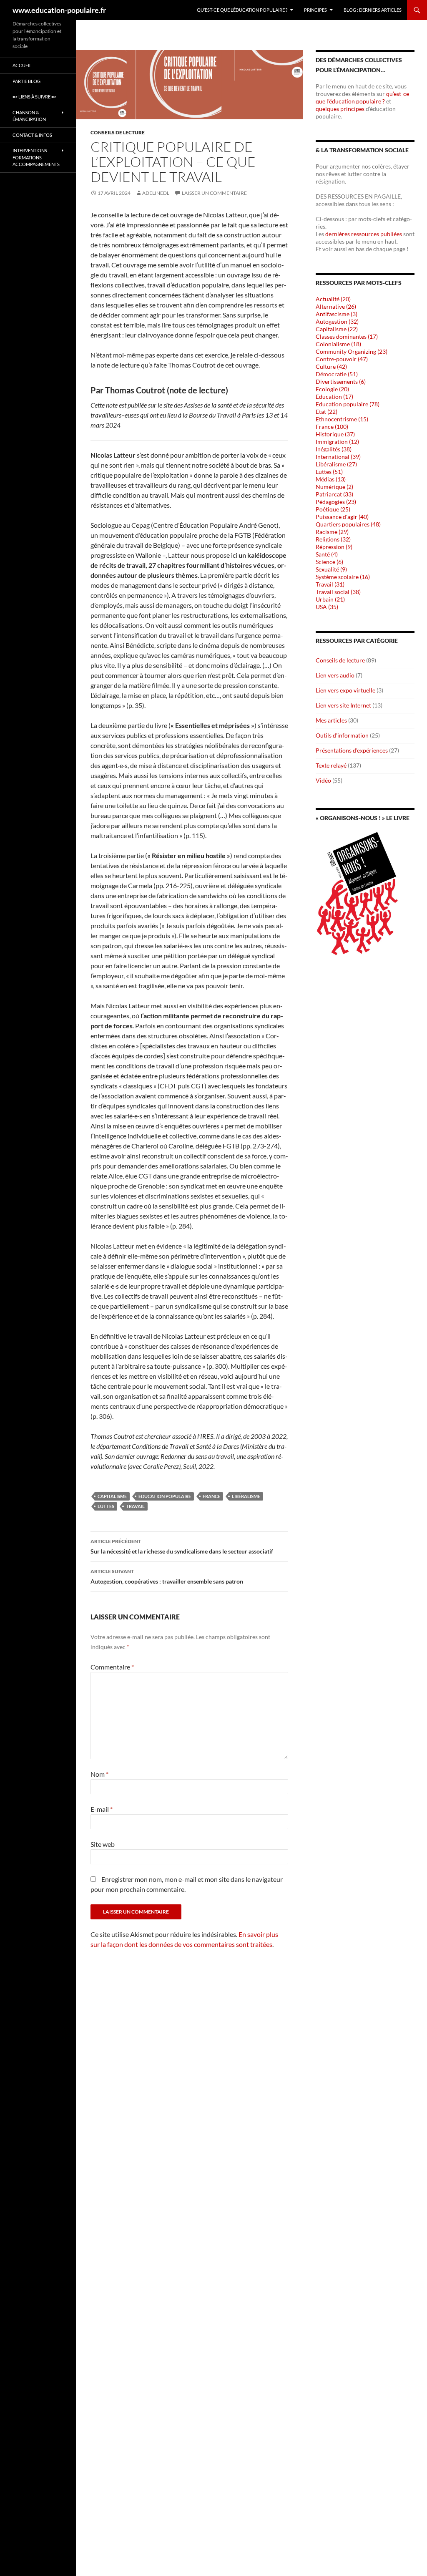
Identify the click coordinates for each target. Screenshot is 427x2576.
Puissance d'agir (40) (342, 517)
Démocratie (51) (337, 374)
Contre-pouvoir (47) (342, 359)
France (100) (332, 427)
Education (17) (334, 397)
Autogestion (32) (337, 321)
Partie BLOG (26, 81)
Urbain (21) (330, 599)
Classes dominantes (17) (347, 336)
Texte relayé (331, 765)
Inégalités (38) (334, 449)
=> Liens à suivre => (34, 97)
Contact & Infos (32, 135)
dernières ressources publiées (364, 234)
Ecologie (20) (332, 389)
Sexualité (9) (331, 569)
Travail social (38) (338, 592)
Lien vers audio (335, 675)
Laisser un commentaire (214, 193)
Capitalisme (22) (337, 329)
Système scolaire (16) (343, 577)
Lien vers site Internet (343, 705)
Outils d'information (342, 735)
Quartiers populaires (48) (348, 524)
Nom (99, 1774)
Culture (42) (331, 366)
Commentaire (112, 1667)
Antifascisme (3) (337, 314)
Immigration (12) (337, 442)
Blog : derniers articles (373, 10)
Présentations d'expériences (352, 750)
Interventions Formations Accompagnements (36, 157)
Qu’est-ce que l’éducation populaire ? (242, 10)
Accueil (22, 65)
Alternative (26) (336, 306)
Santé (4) (327, 554)
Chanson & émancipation (29, 116)
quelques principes (341, 109)
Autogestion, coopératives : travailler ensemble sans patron (167, 1576)
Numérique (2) (334, 487)
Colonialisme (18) (338, 344)
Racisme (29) (332, 532)
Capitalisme (112, 1496)
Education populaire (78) (348, 404)
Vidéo (323, 780)
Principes (315, 10)
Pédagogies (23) (336, 502)
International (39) (338, 457)
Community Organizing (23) (352, 351)
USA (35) (327, 607)
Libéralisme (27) (336, 464)
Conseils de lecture (118, 132)
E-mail (102, 1809)
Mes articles (331, 720)
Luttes (106, 1506)
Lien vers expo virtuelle (345, 690)
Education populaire (165, 1496)
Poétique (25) (333, 509)
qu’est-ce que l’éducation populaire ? (362, 97)
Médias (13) (331, 479)
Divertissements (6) (341, 381)
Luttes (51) (329, 472)
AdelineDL (156, 193)
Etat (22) (327, 412)
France (211, 1496)
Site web (103, 1844)
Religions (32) (333, 539)
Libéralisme (246, 1496)
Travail (135, 1506)
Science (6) (329, 562)
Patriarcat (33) (334, 494)
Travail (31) (330, 584)
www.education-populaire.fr (59, 10)
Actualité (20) (333, 299)
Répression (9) (334, 547)
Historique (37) (335, 434)
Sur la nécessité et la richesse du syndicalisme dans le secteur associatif (182, 1546)
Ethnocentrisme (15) (342, 419)
